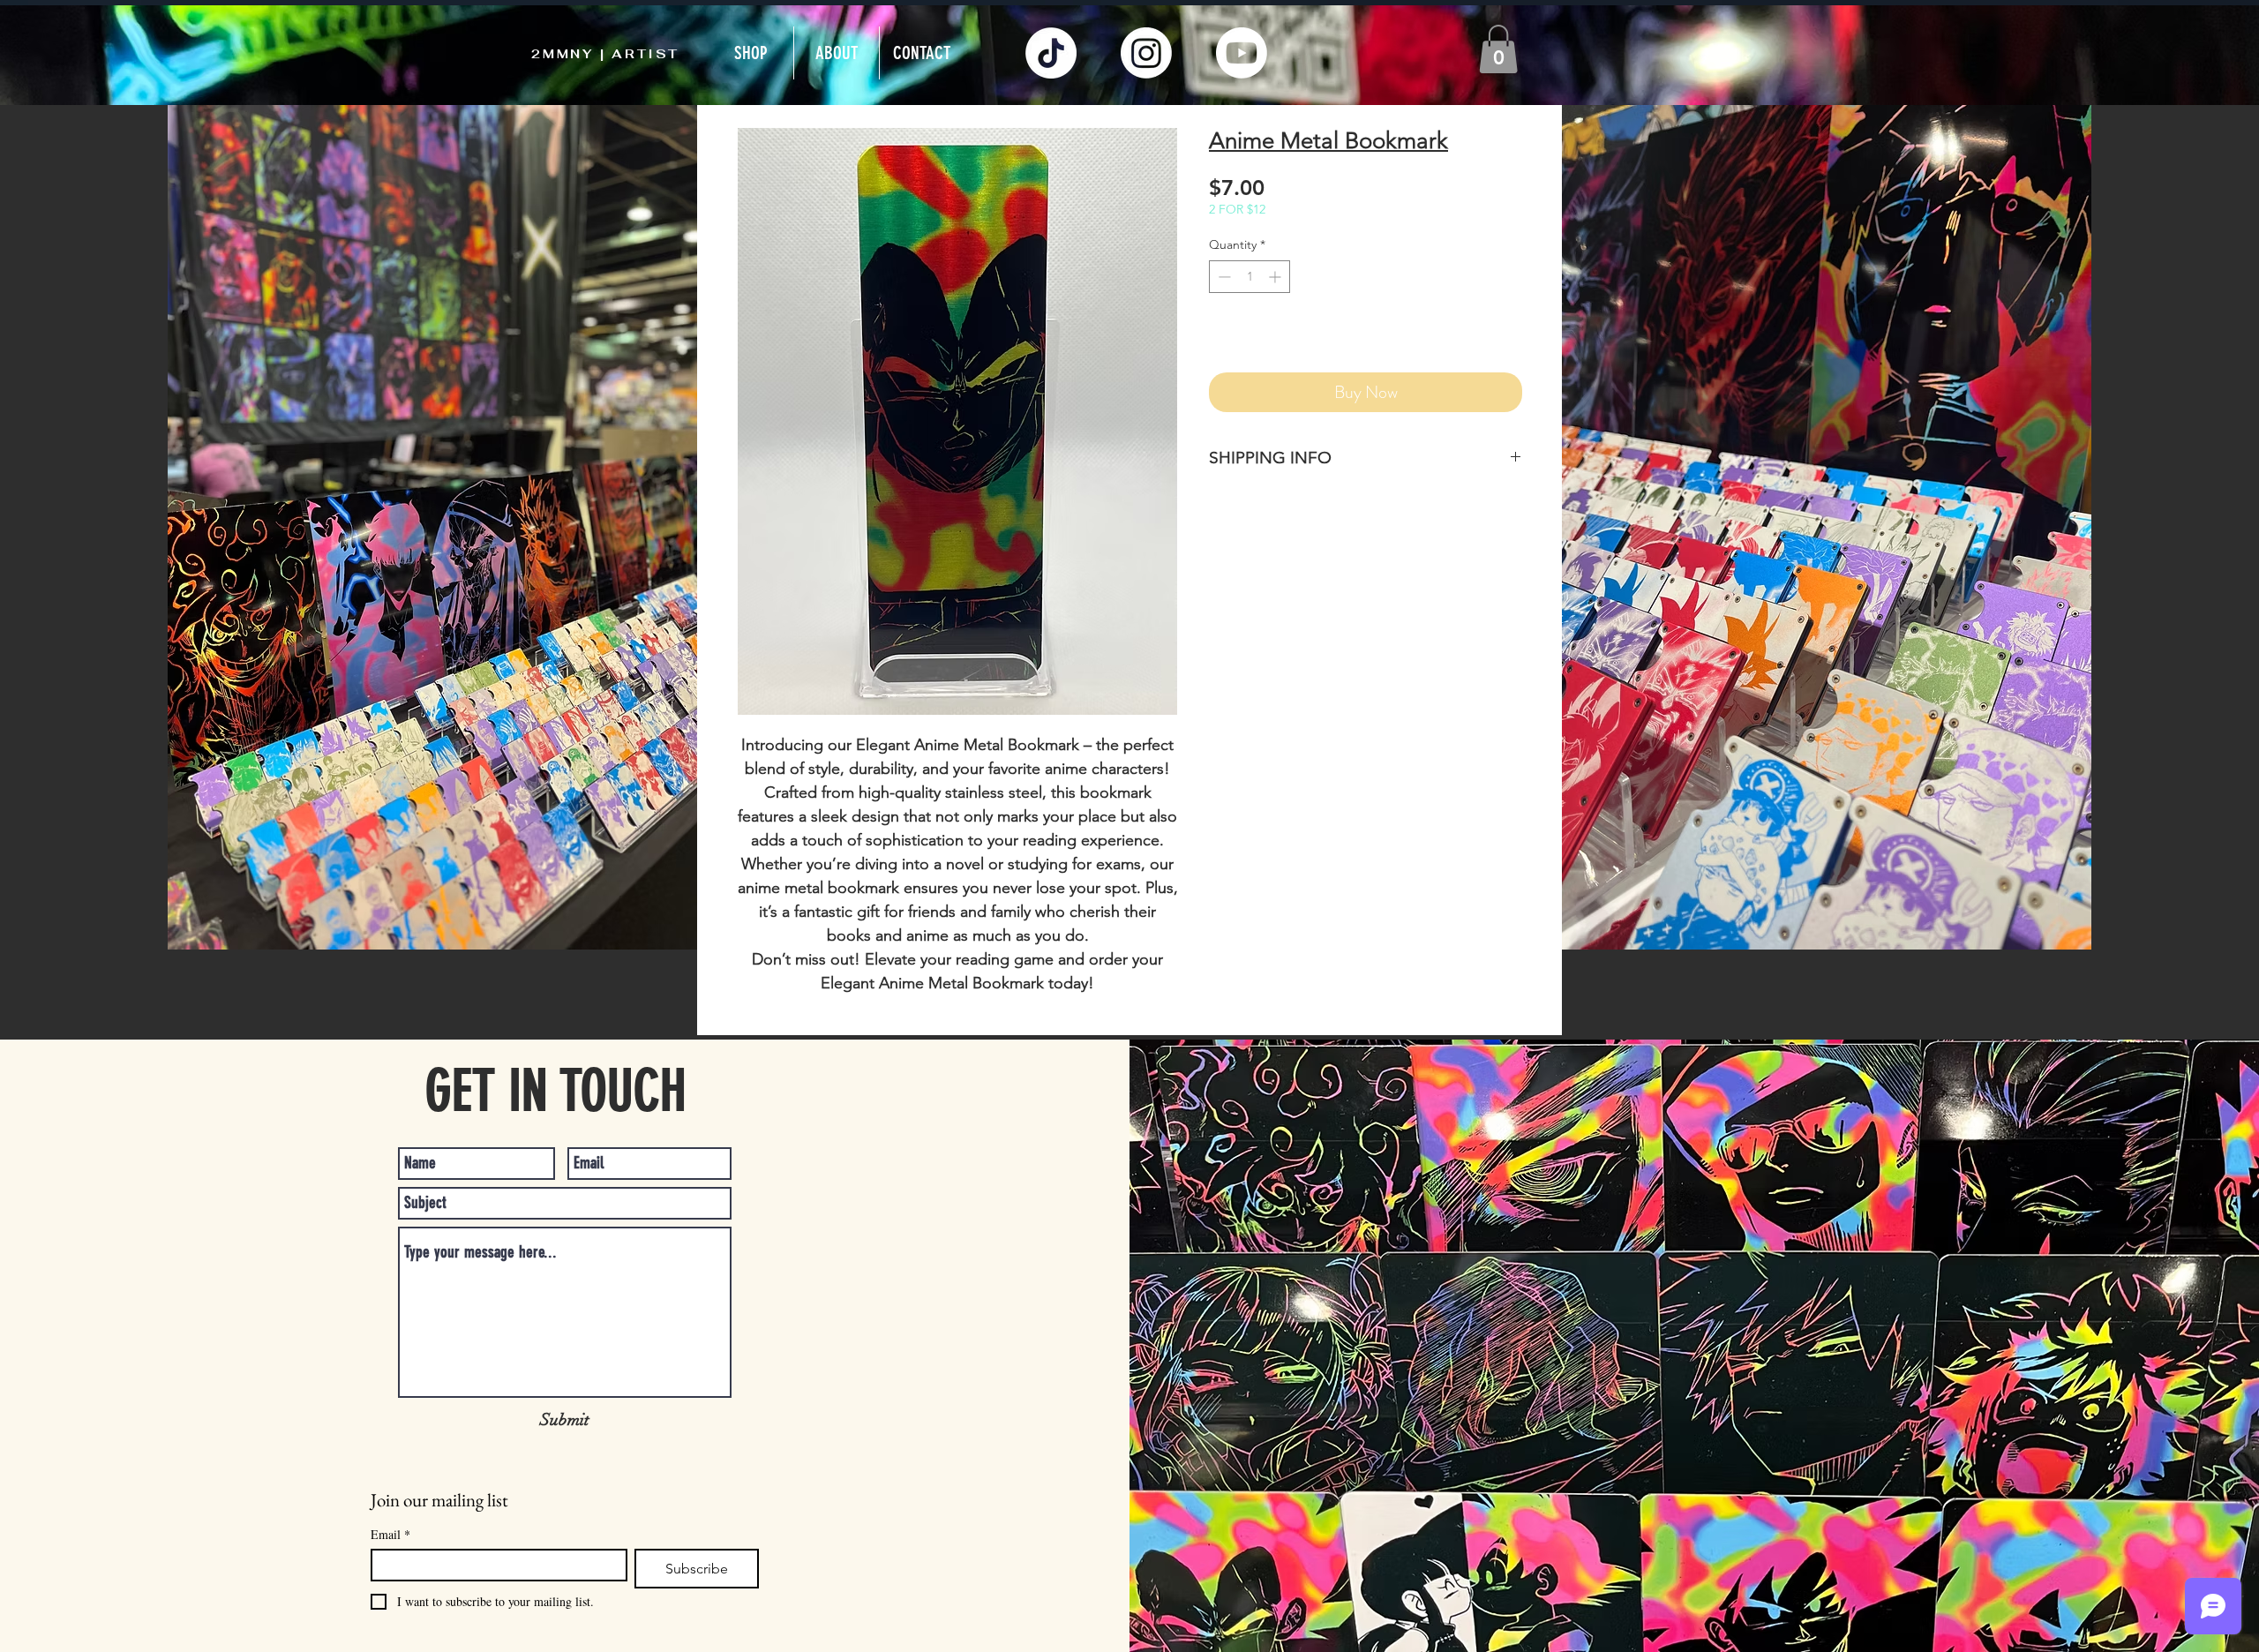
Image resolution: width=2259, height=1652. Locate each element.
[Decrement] (1223, 277)
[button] (1498, 49)
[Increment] (1276, 277)
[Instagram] (1146, 53)
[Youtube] (1242, 53)
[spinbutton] (1250, 277)
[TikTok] (1051, 53)
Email (390, 1534)
